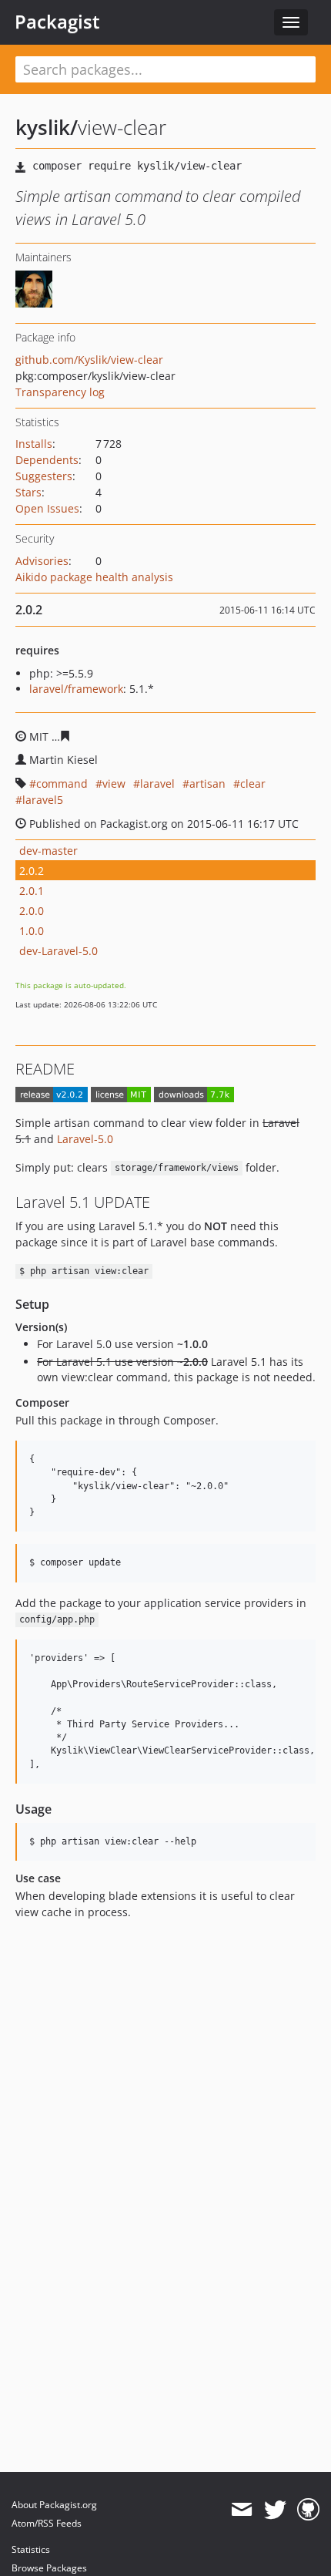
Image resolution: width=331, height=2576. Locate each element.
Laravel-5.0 (85, 1139)
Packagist (57, 22)
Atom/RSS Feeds (47, 2523)
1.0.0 (32, 931)
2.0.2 (32, 871)
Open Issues (47, 508)
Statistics (31, 2549)
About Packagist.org (54, 2505)
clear (253, 784)
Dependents (47, 460)
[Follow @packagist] (275, 2510)
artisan (207, 784)
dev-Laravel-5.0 (59, 951)
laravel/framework (76, 689)
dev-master (48, 851)
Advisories (42, 561)
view (114, 784)
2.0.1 (32, 891)
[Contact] (241, 2510)
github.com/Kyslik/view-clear (89, 360)
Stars (28, 492)
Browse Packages (49, 2568)
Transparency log (60, 392)
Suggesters (44, 476)
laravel (157, 784)
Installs (34, 444)
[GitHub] (308, 2510)
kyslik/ (47, 127)
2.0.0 (32, 911)
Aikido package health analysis (94, 577)
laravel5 (43, 800)
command (62, 784)
